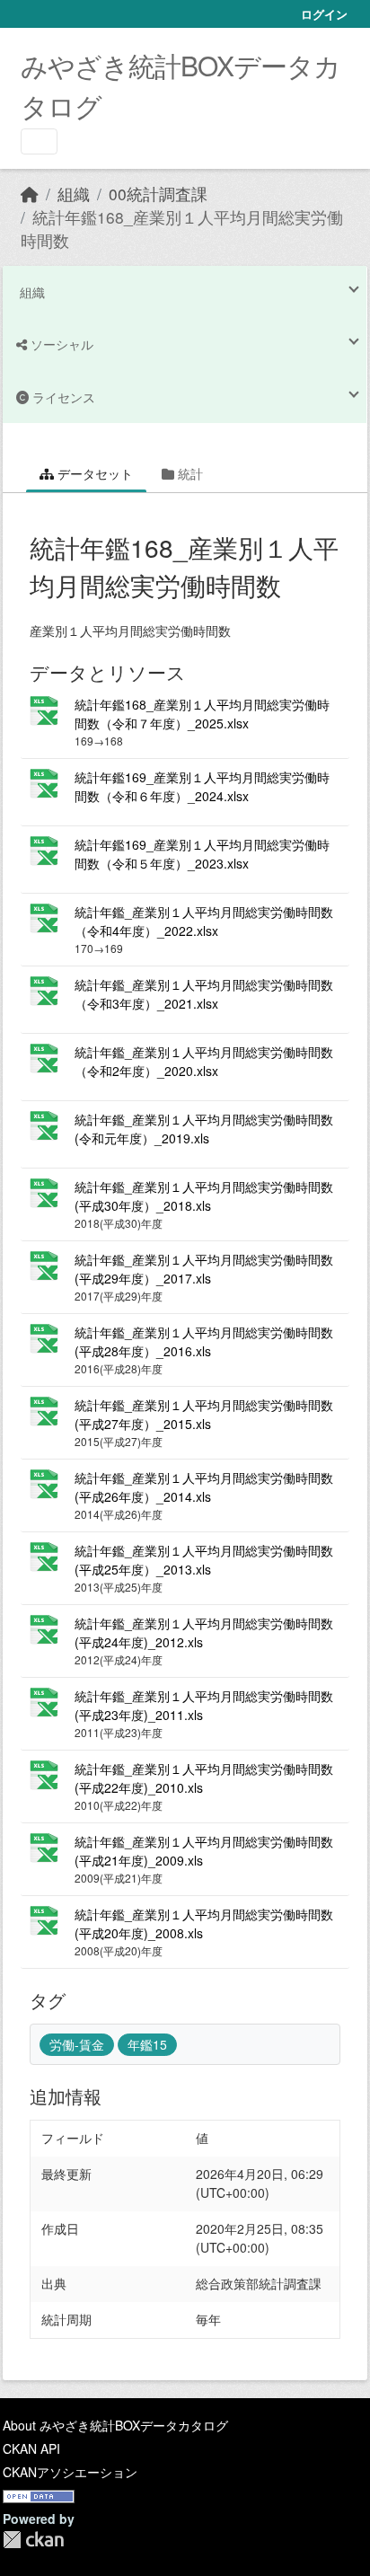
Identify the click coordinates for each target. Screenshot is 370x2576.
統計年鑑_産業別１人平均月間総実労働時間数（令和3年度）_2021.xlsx (204, 994)
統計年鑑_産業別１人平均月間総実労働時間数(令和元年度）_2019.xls (204, 1129)
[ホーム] (30, 194)
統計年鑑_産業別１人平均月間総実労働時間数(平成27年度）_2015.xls (204, 1414)
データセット (93, 473)
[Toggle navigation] (39, 141)
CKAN (33, 2540)
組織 (74, 194)
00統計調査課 (158, 194)
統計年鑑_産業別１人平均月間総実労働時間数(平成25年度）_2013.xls (204, 1560)
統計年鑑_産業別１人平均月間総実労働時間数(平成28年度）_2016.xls (204, 1341)
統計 (189, 473)
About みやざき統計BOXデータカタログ (115, 2425)
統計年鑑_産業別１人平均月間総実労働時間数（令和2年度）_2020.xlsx (204, 1061)
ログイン (324, 14)
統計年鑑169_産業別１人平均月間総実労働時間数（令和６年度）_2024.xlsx (202, 786)
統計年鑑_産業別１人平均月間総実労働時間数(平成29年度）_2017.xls (204, 1269)
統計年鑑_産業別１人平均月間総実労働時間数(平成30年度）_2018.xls (204, 1196)
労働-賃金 (77, 2044)
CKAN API (31, 2448)
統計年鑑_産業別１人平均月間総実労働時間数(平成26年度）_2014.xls (204, 1487)
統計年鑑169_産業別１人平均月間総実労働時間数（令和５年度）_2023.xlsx (202, 854)
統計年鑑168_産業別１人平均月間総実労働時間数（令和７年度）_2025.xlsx (202, 714)
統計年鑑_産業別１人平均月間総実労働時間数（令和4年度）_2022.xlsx (204, 921)
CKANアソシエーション (70, 2472)
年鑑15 (147, 2044)
